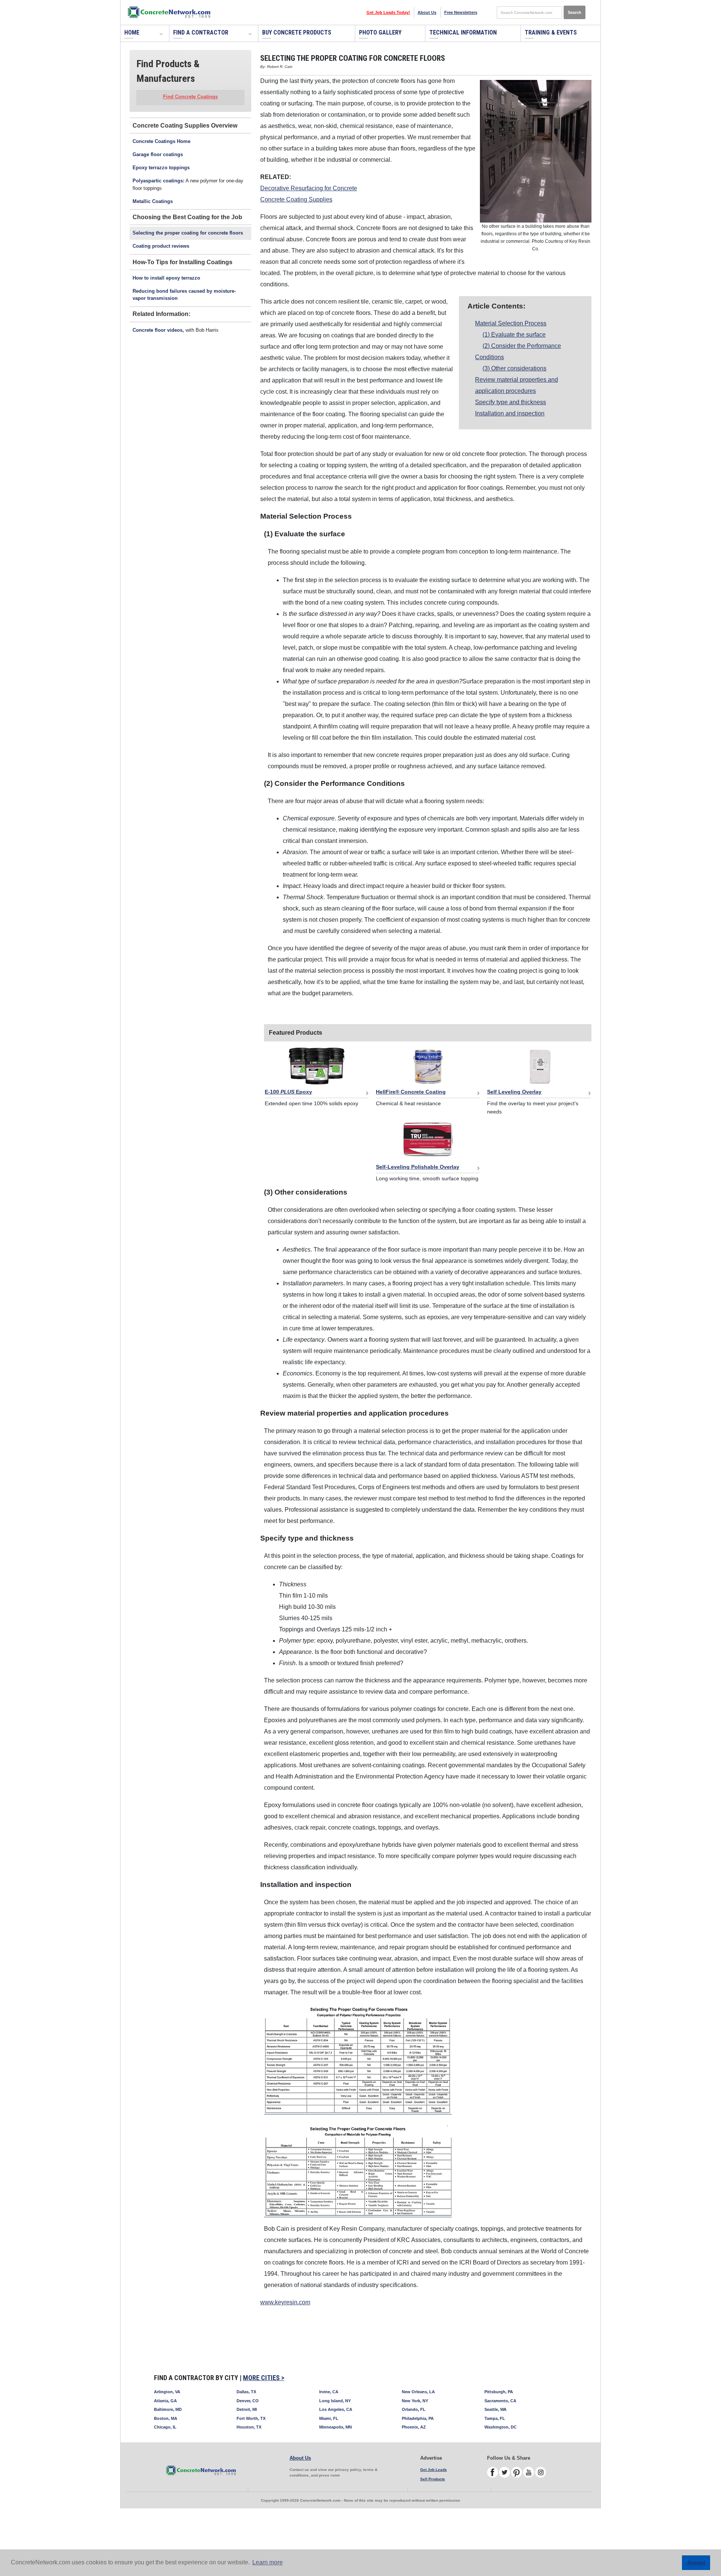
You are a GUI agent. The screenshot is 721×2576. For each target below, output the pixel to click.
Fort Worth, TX (251, 2418)
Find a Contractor (201, 32)
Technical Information (463, 32)
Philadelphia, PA (418, 2418)
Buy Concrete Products (297, 32)
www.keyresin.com (285, 2302)
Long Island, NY (335, 2401)
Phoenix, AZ (414, 2427)
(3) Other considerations (514, 368)
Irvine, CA (329, 2392)
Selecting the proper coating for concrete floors (188, 233)
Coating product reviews (161, 246)
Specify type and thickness (511, 402)
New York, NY (415, 2401)
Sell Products (433, 2479)
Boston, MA (166, 2418)
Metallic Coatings (153, 201)
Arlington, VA (167, 2392)
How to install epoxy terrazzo (166, 278)
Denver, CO (248, 2401)
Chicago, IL (165, 2427)
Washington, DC (501, 2427)
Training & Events (551, 32)
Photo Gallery (380, 32)
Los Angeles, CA (336, 2409)
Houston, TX (249, 2427)
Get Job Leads (434, 2470)
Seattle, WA (495, 2409)
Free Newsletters (461, 12)
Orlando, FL (414, 2409)
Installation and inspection (510, 413)
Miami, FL (329, 2418)
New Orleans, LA (418, 2392)
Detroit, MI (247, 2409)
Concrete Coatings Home (161, 141)
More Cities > (264, 2378)
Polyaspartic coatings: (158, 181)
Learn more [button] (268, 2562)
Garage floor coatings (158, 154)
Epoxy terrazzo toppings (161, 168)
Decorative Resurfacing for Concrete (309, 188)
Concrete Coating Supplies (296, 199)
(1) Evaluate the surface (514, 335)
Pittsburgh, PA (499, 2392)
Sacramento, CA (500, 2401)
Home (132, 32)
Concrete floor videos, (158, 330)
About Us (427, 12)
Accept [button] (696, 2562)
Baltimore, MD (168, 2409)
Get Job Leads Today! (388, 12)
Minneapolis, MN (336, 2427)
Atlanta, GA (165, 2401)
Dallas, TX (246, 2392)
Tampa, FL (495, 2418)
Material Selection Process (511, 323)
